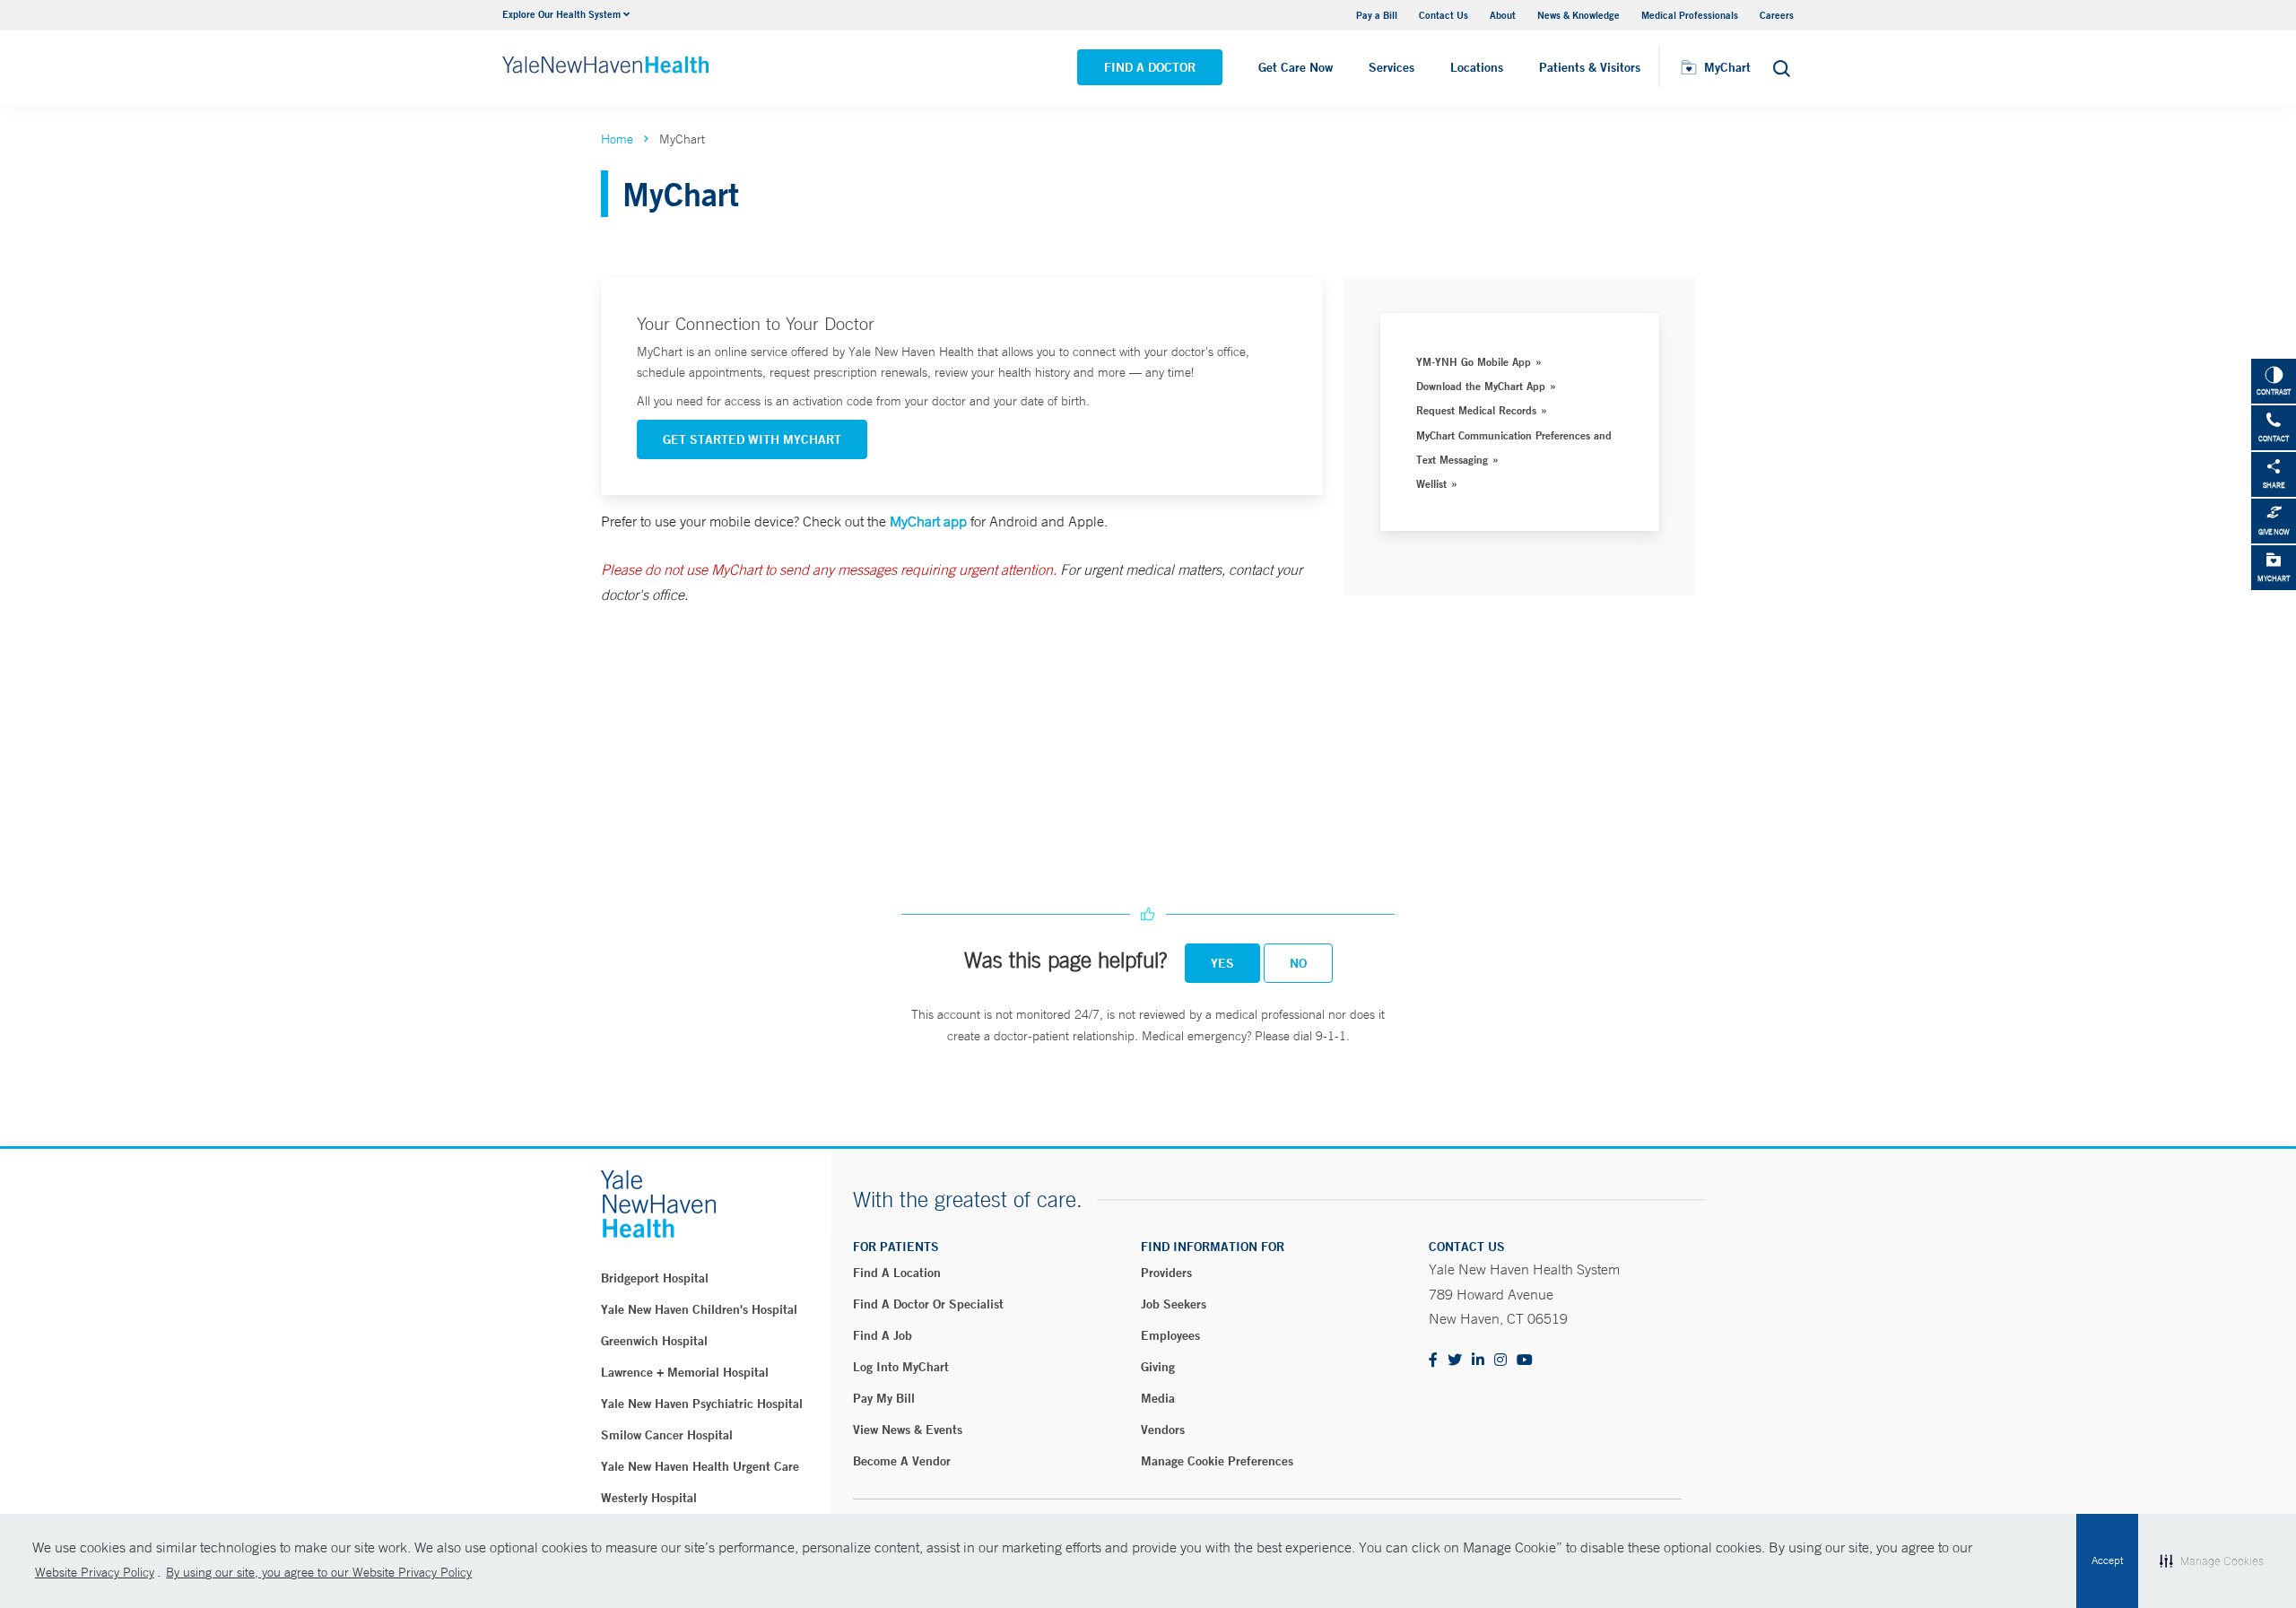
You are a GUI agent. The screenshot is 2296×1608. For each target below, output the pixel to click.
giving (1158, 1367)
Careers (1777, 15)
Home (617, 139)
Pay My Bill (884, 1398)
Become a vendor (902, 1461)
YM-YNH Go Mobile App (1474, 361)
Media (1158, 1398)
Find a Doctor (1150, 67)
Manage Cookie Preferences (1217, 1461)
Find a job (883, 1335)
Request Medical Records (1476, 410)
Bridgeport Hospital (655, 1278)
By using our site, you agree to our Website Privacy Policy (319, 1572)
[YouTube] (1525, 1361)
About (1503, 15)
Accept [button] (2107, 1560)
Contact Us (1444, 15)
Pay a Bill (1377, 15)
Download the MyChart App (1481, 386)
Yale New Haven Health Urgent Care (700, 1466)
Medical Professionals (1690, 15)
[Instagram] (1500, 1361)
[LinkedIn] (1478, 1361)
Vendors (1163, 1430)
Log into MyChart (901, 1367)
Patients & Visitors (1590, 67)
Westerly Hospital (649, 1498)
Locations (1477, 67)
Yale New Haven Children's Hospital (699, 1309)
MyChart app (928, 521)
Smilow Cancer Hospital (667, 1435)
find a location (897, 1273)
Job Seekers (1174, 1304)
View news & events (908, 1430)
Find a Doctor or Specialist (928, 1304)
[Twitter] (1455, 1361)
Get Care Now (1296, 67)
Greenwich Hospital (654, 1341)
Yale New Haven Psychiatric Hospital (702, 1404)
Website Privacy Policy (95, 1572)
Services (1392, 67)
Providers (1166, 1273)
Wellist (1431, 483)
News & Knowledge (1578, 15)
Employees (1170, 1335)
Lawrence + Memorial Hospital (685, 1372)
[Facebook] (1433, 1361)
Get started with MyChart (752, 439)
